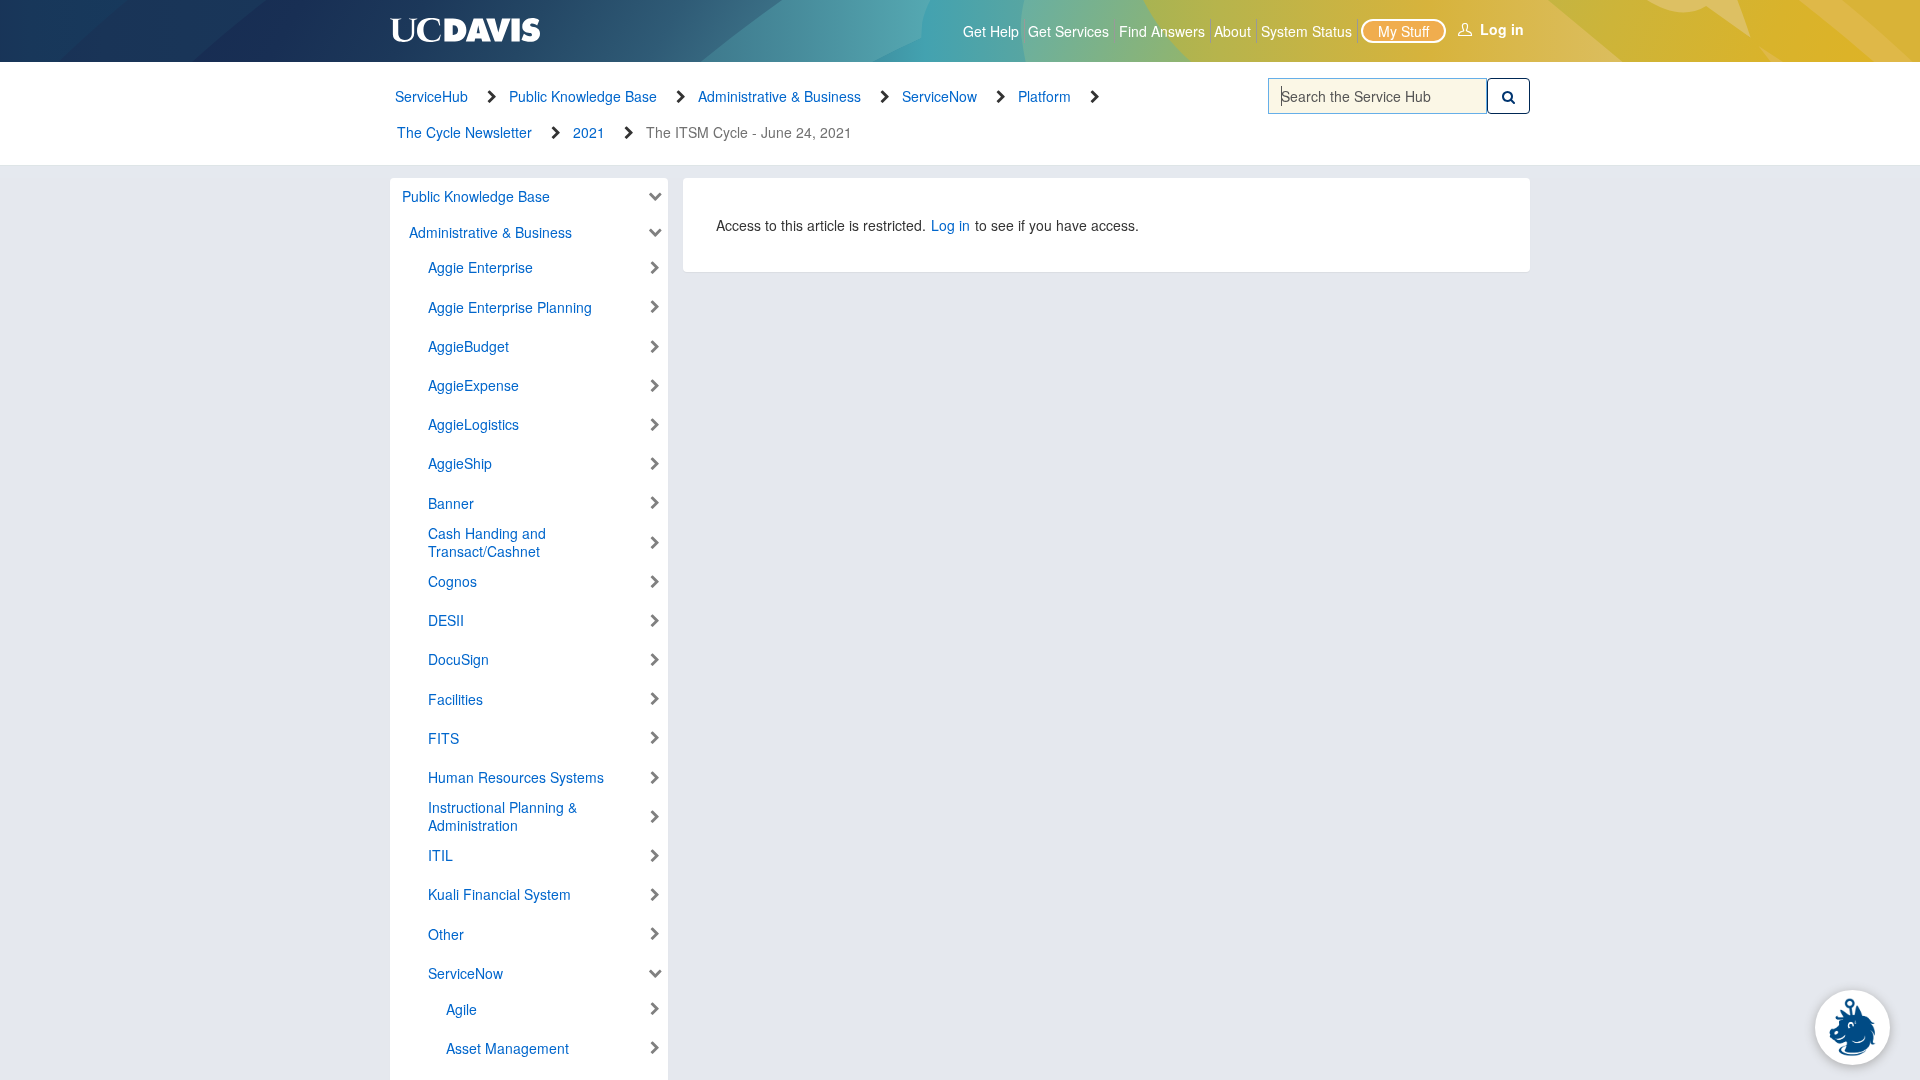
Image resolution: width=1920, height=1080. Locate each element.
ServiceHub (431, 96)
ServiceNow (939, 96)
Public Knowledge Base (583, 96)
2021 (589, 132)
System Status (1306, 31)
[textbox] (1378, 96)
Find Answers (1162, 31)
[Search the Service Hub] (1508, 96)
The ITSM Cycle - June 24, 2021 (749, 132)
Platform (1044, 96)
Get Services (1068, 31)
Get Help (991, 31)
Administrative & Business (779, 96)
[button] (525, 197)
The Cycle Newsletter (464, 132)
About (1232, 31)
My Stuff (1403, 31)
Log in (1502, 29)
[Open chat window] (1852, 1027)
